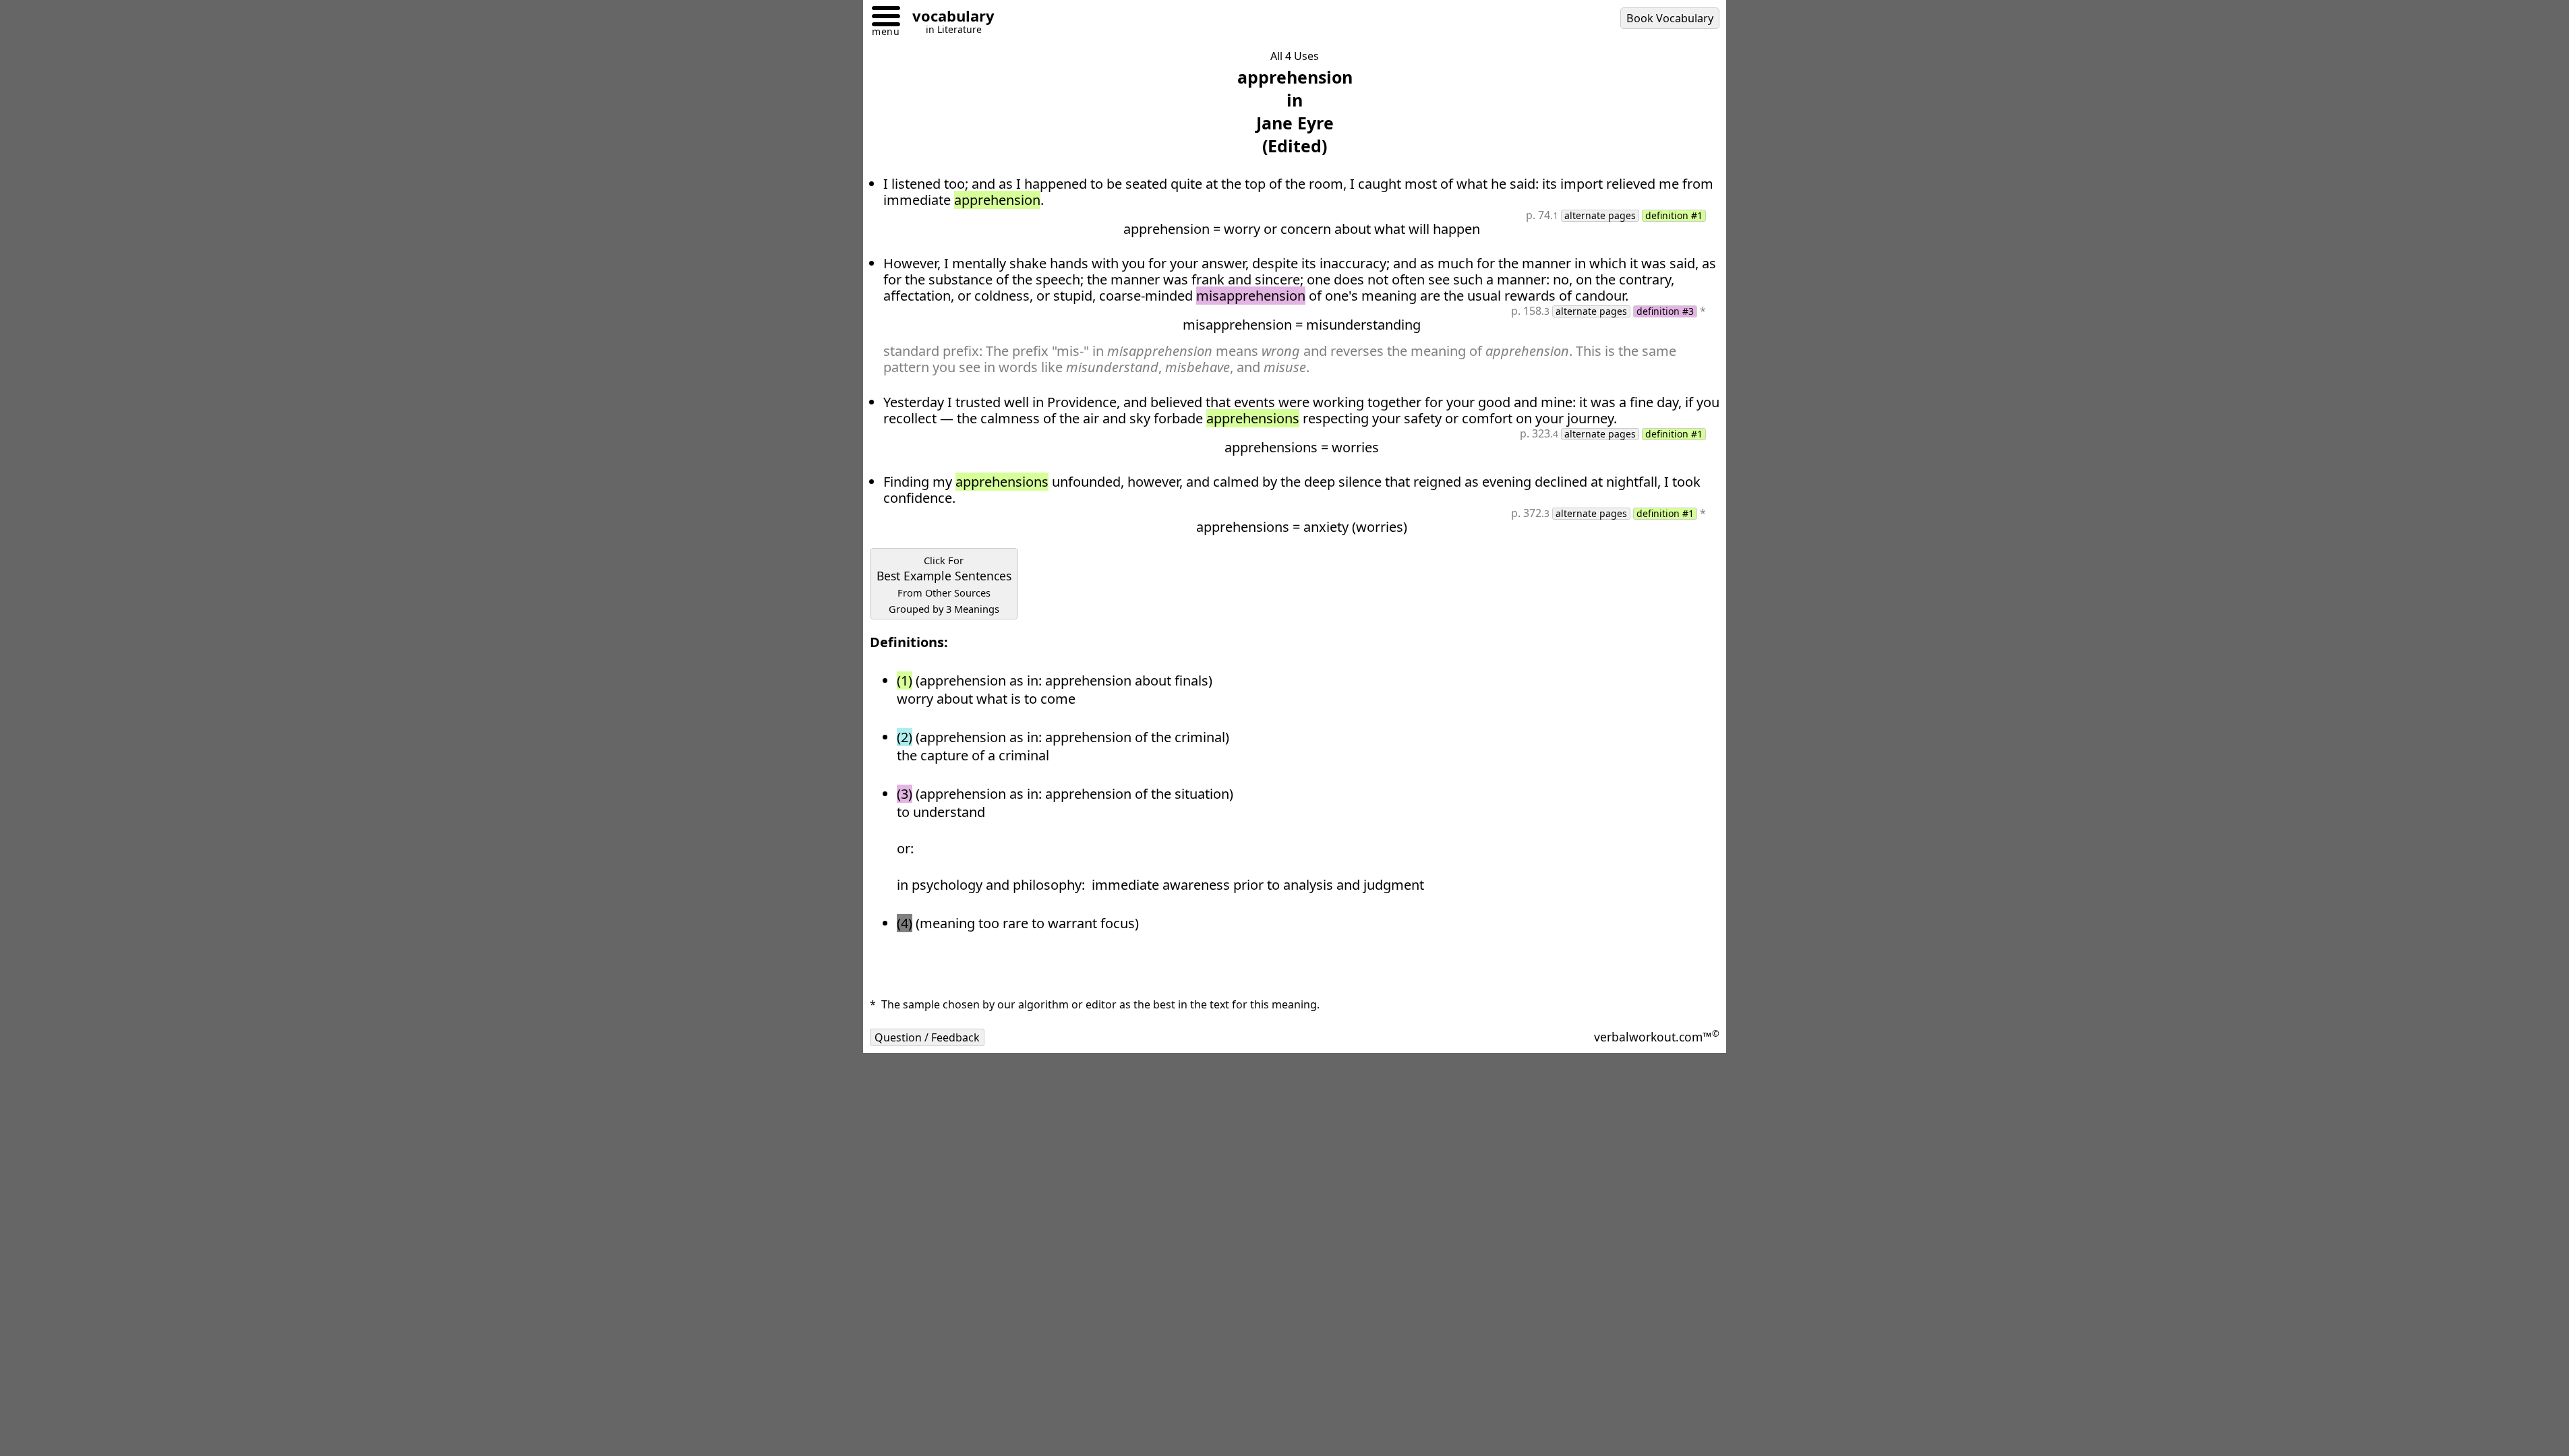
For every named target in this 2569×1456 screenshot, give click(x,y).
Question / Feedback (927, 1037)
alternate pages (1600, 216)
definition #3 (1665, 311)
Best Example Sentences (944, 584)
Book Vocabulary (1670, 18)
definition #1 (1674, 216)
